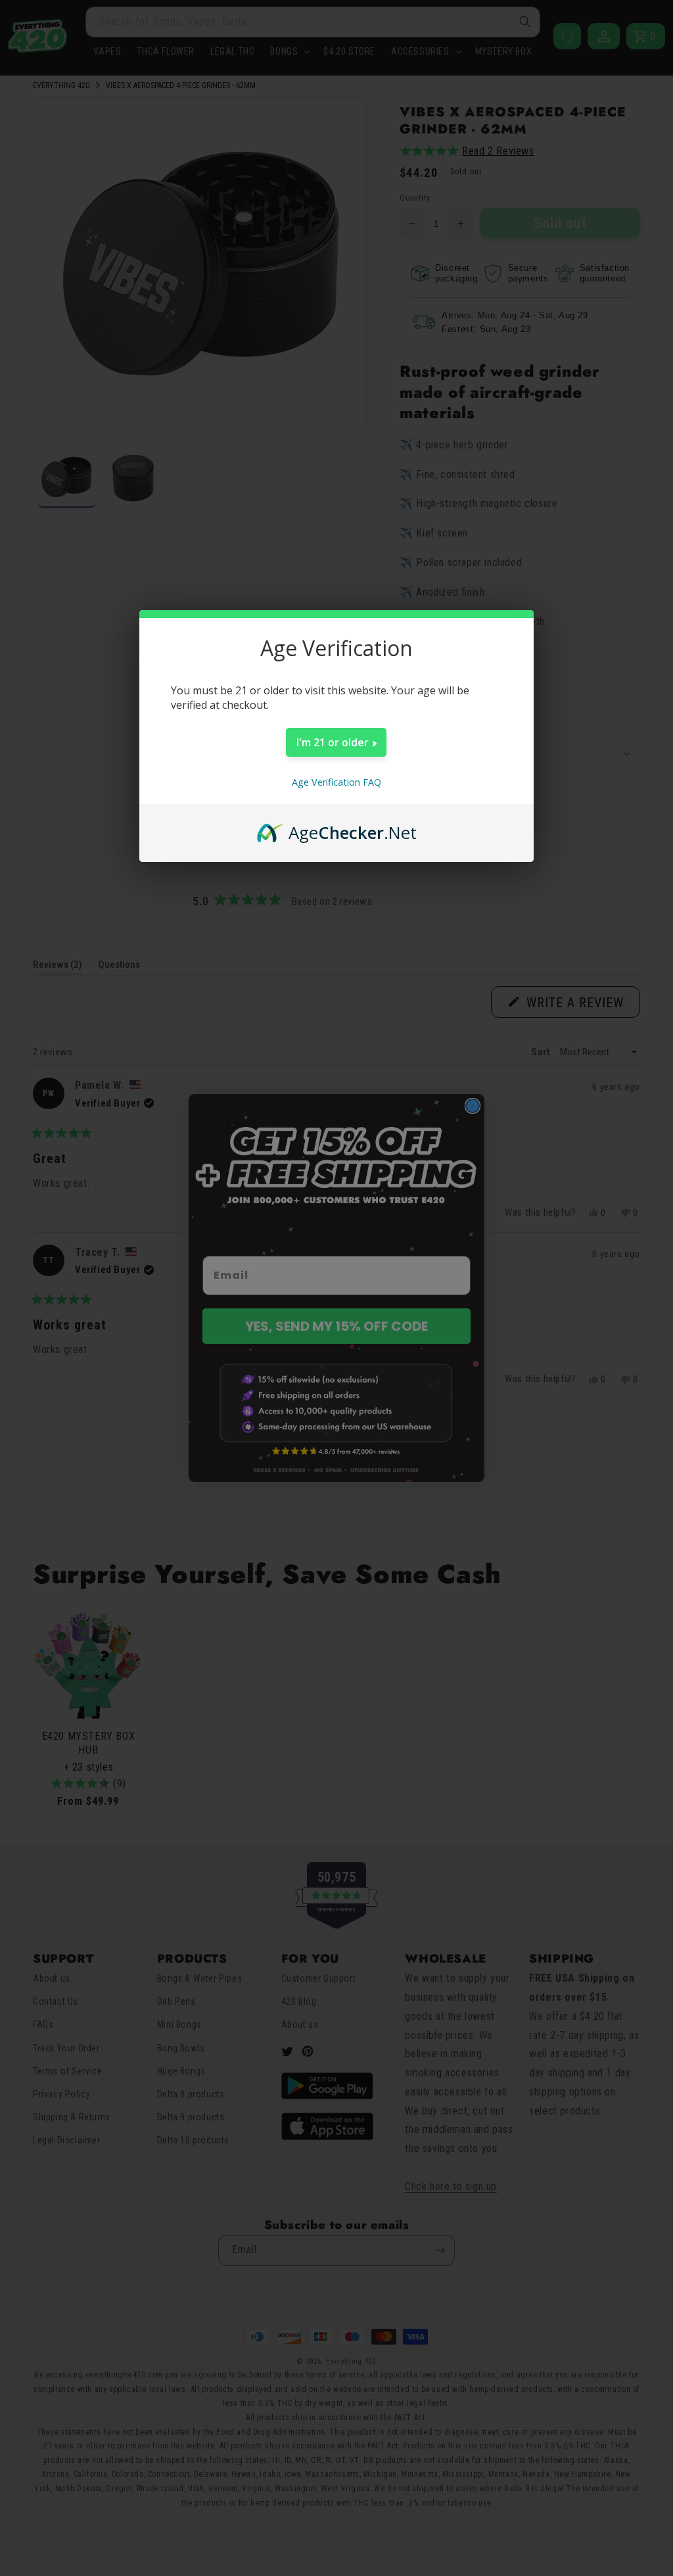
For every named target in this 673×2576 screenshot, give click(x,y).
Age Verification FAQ (336, 782)
